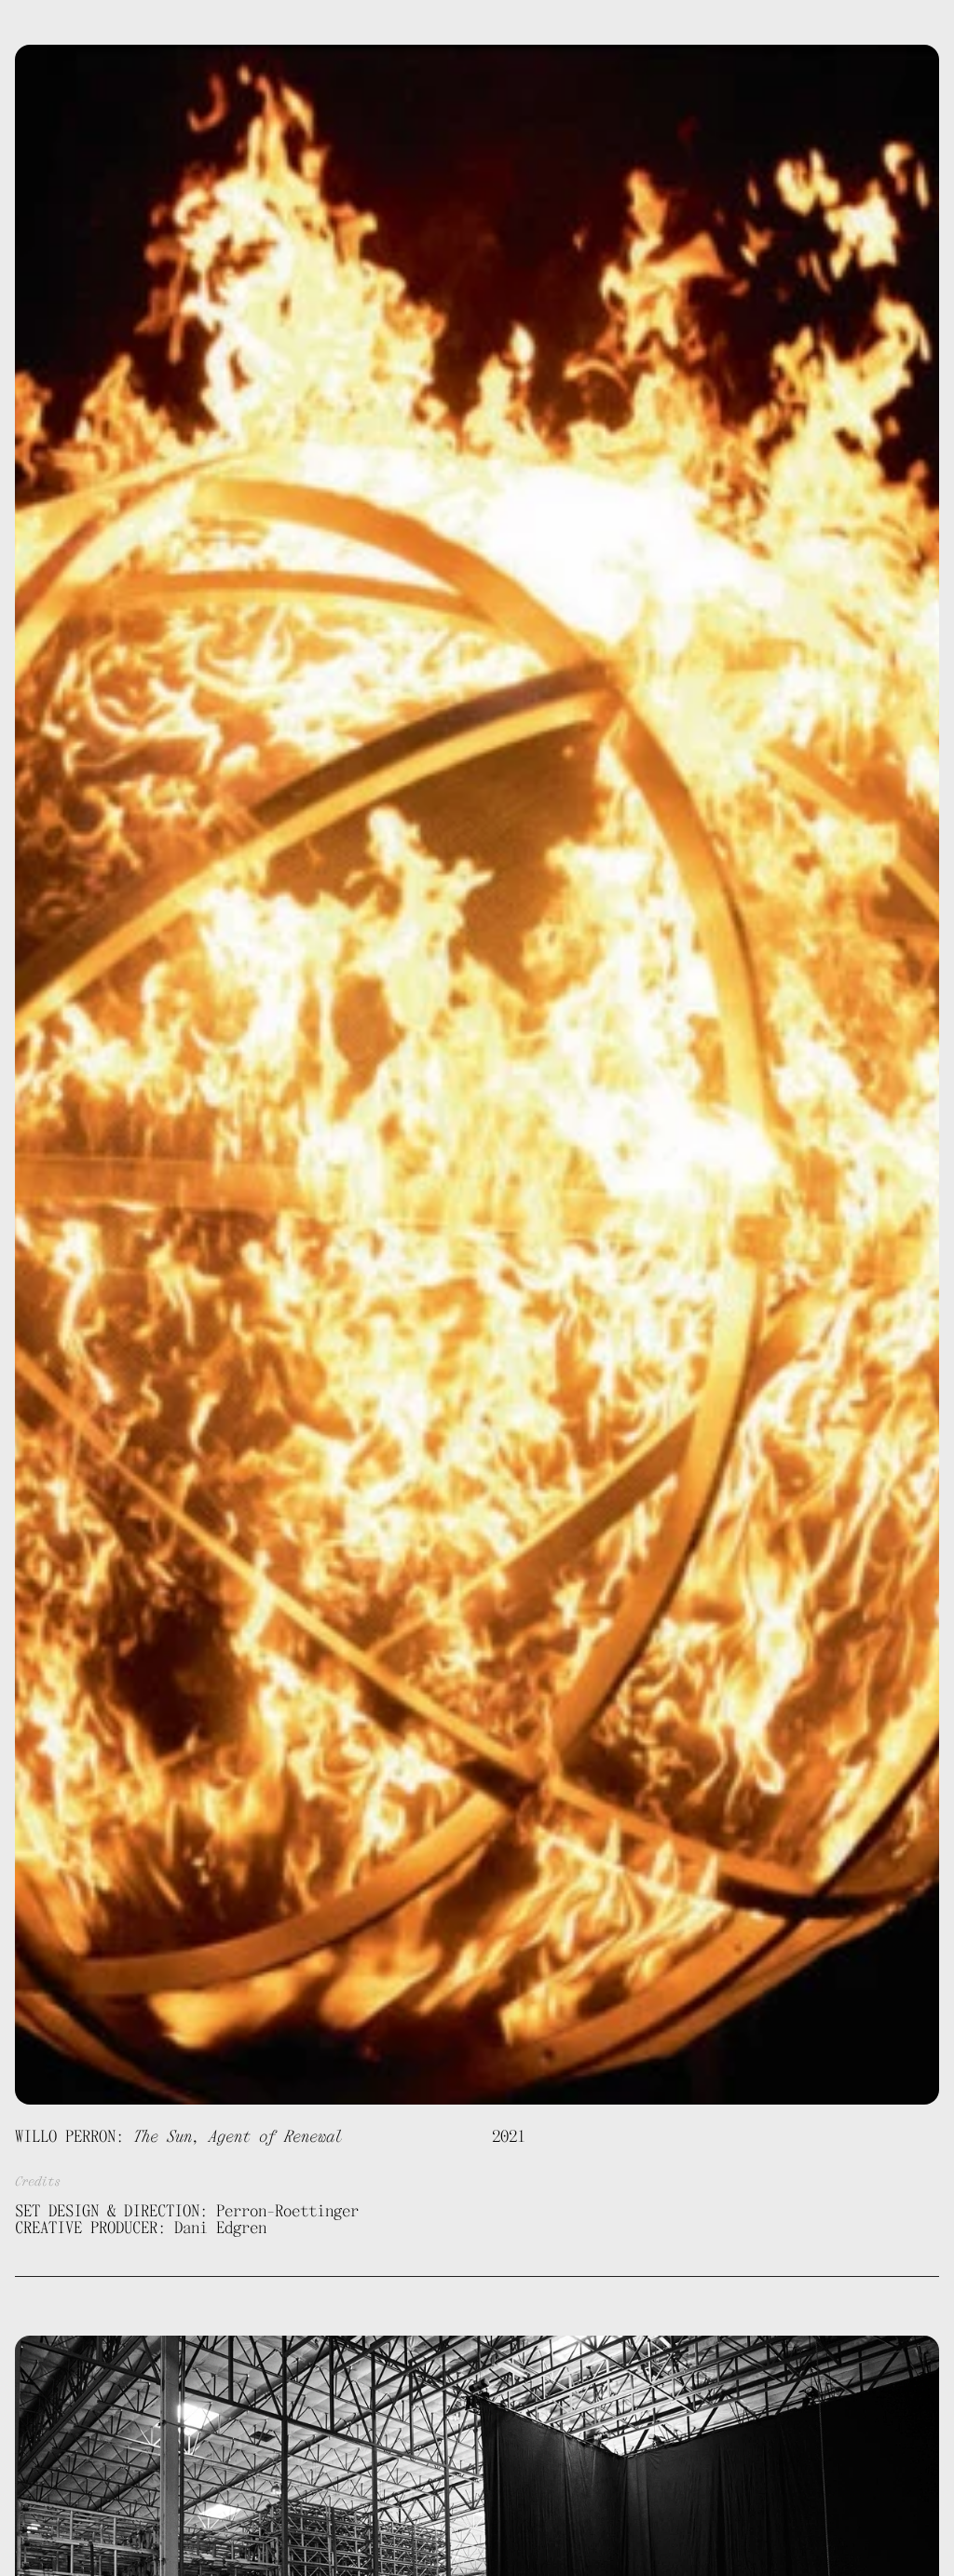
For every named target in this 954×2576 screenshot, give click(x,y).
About (506, 23)
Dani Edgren (65, 23)
